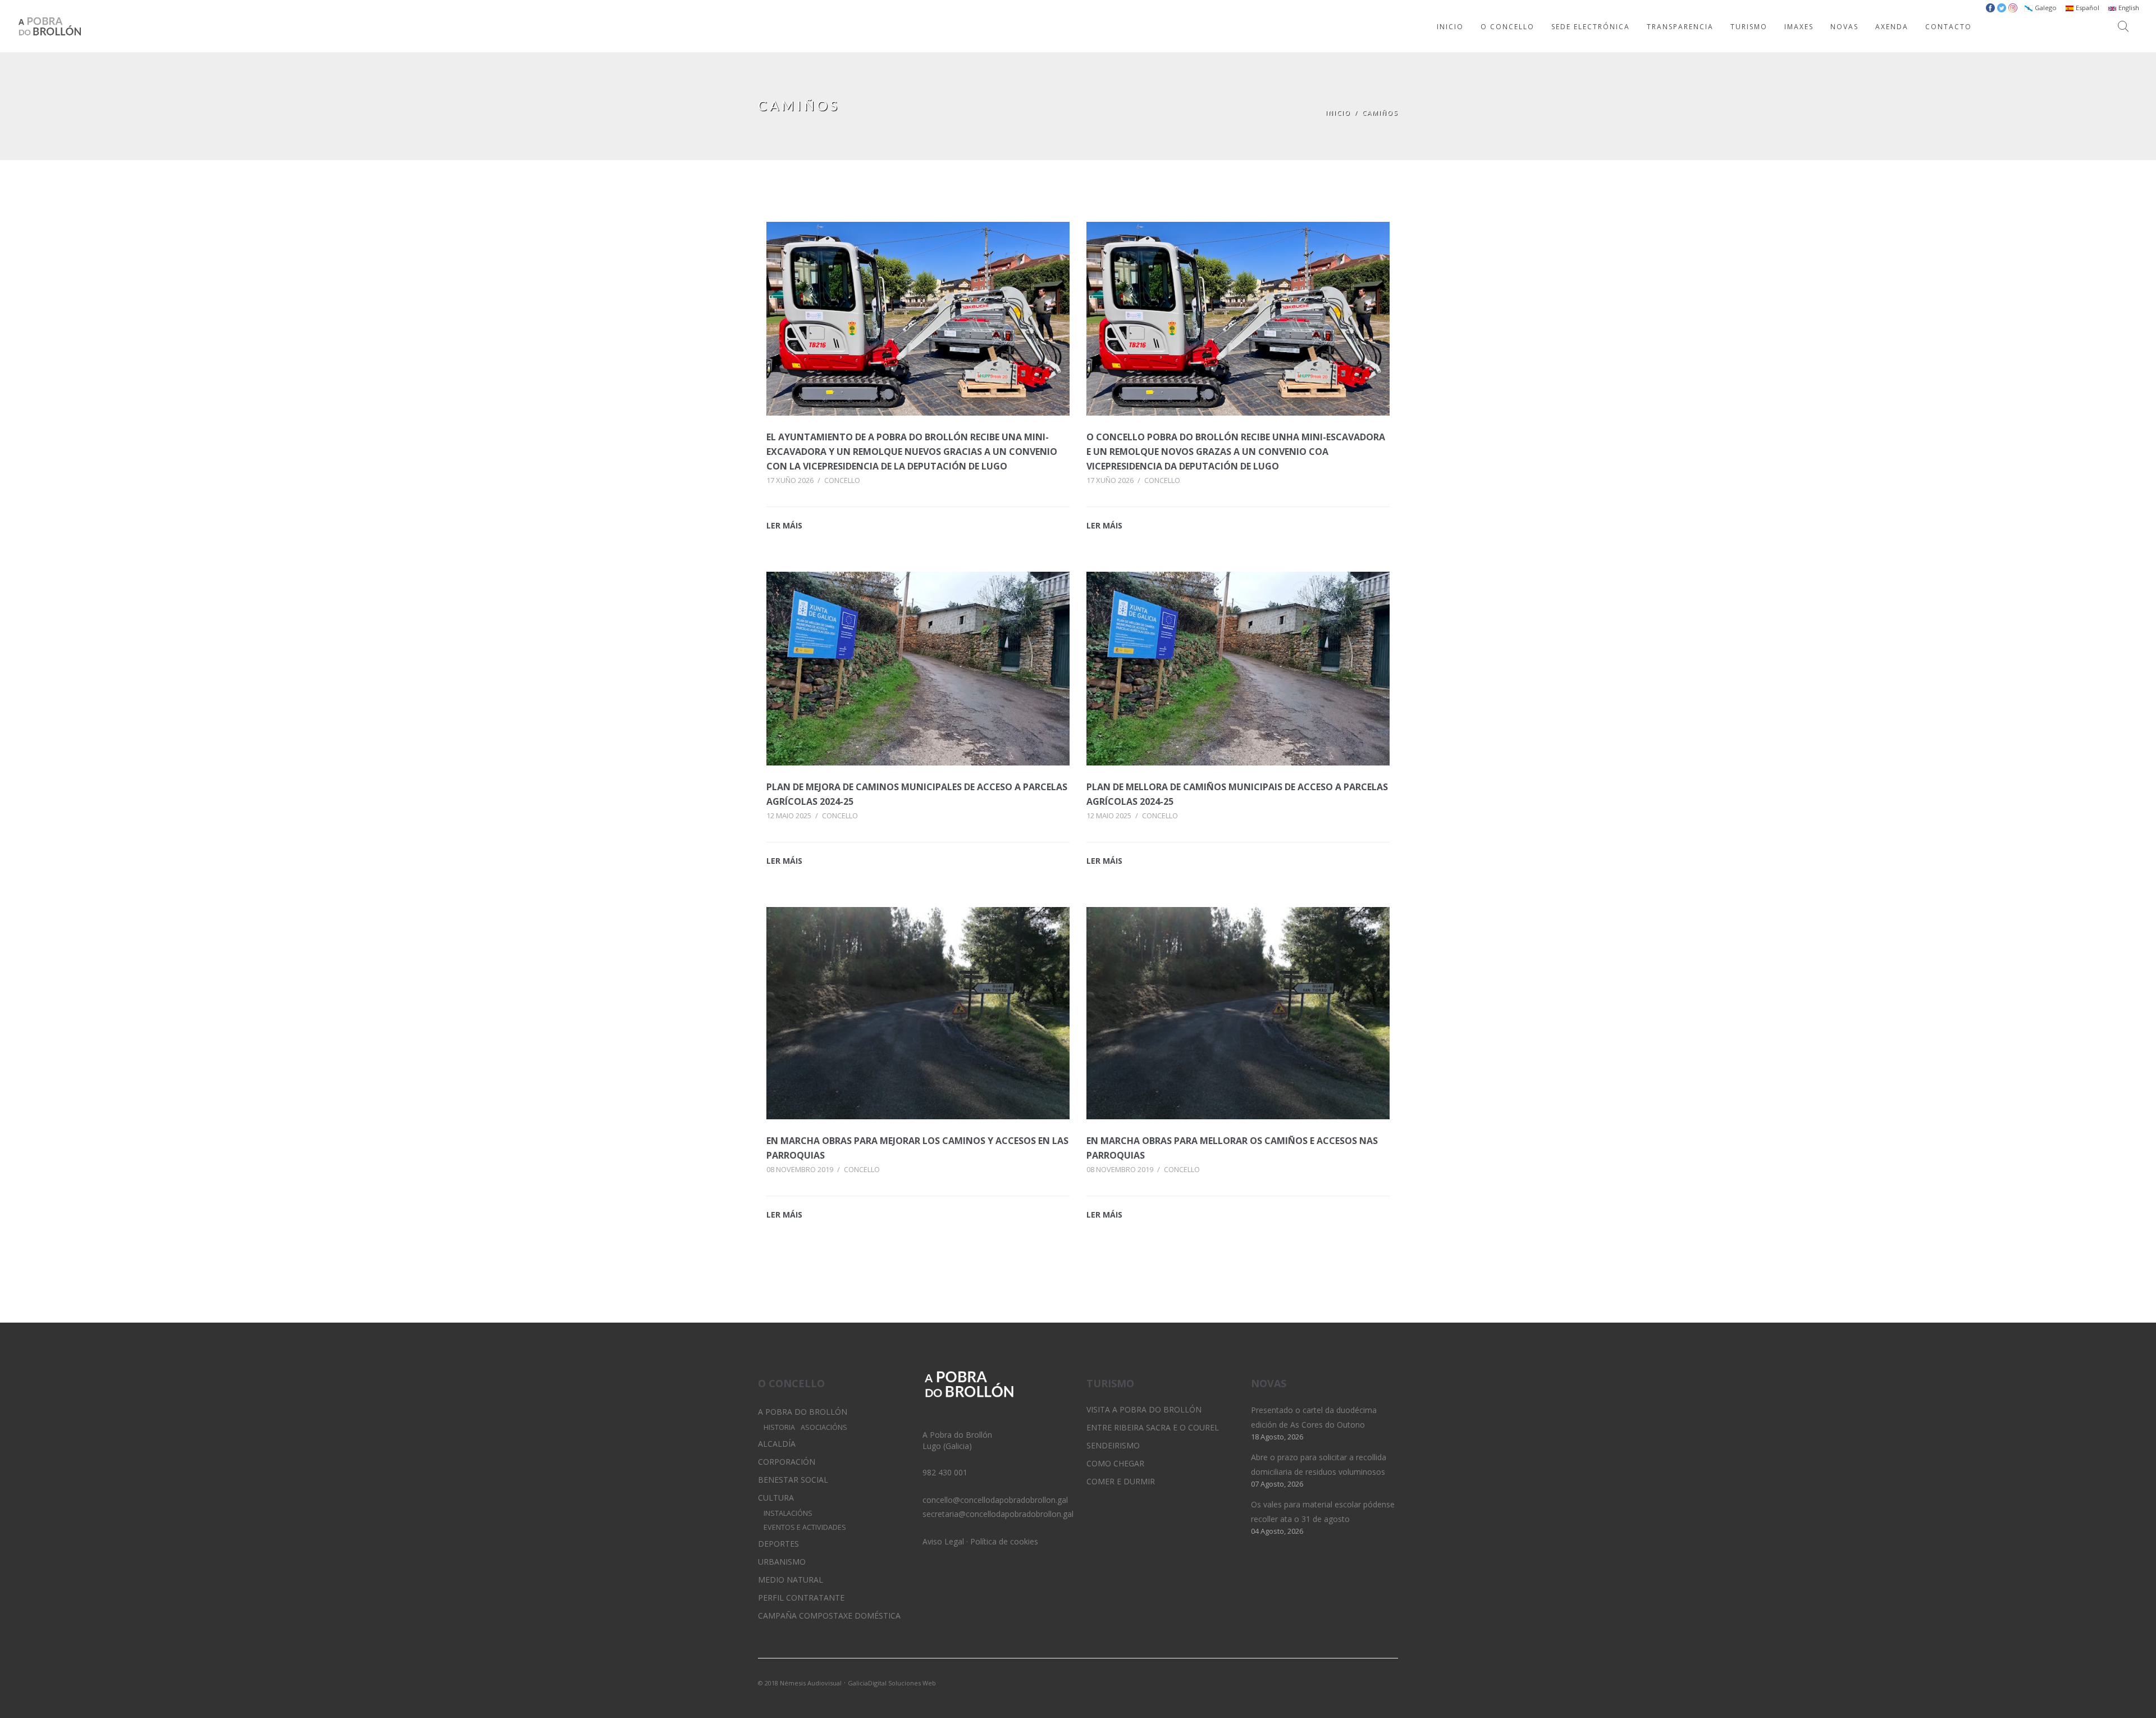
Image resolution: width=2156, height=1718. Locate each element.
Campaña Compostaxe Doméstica (829, 1616)
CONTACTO (1949, 27)
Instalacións (788, 1513)
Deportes (778, 1544)
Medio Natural (791, 1580)
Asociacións (824, 1427)
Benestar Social (793, 1480)
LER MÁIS (784, 525)
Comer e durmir (1121, 1481)
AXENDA (1892, 27)
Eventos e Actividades (805, 1527)
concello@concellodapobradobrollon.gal (995, 1500)
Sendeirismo (1113, 1445)
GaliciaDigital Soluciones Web (892, 1683)
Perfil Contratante (801, 1598)
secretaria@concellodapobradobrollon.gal (998, 1514)
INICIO (1450, 27)
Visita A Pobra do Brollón (1144, 1409)
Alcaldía (777, 1444)
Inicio (1338, 113)
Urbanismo (782, 1562)
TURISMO (1749, 27)
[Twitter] (1351, 1682)
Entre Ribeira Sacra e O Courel (1153, 1427)
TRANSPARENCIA (1680, 27)
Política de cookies (1004, 1541)
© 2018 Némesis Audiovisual (800, 1683)
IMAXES (1799, 27)
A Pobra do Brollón (803, 1412)
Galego (2045, 8)
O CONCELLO (1508, 27)
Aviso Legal (943, 1541)
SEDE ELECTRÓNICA (1591, 27)
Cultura (776, 1498)
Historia (779, 1427)
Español (2087, 8)
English (2128, 8)
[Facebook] (1390, 1682)
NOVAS (1844, 27)
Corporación (787, 1462)
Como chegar (1115, 1463)
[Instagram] (1371, 1682)
